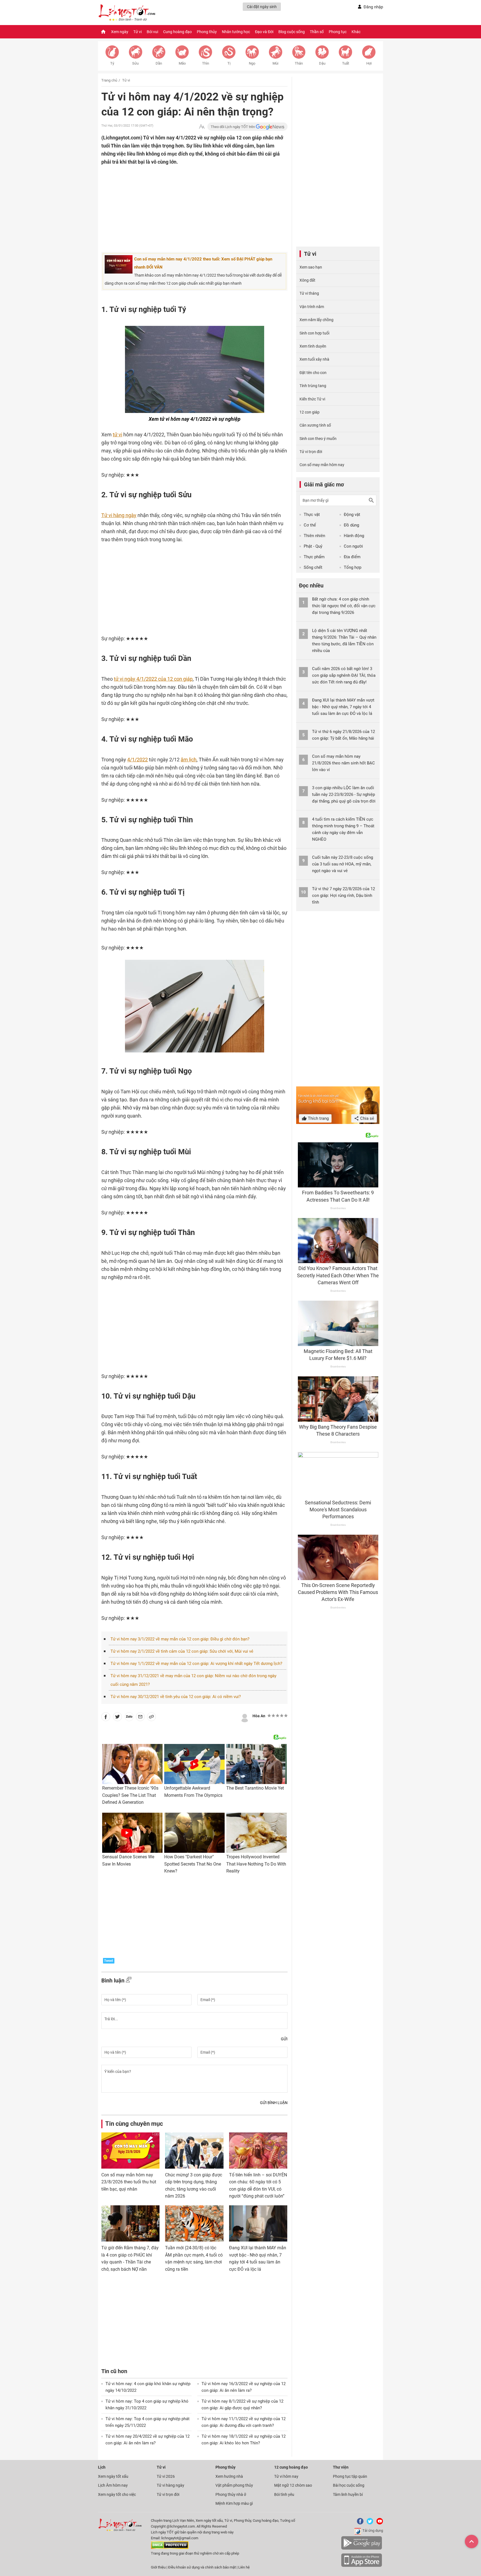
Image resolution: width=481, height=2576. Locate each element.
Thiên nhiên (314, 536)
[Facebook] (359, 2523)
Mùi (275, 63)
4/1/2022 (138, 760)
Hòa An (259, 1716)
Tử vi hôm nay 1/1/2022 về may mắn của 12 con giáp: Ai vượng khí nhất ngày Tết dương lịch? (196, 1664)
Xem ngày (120, 32)
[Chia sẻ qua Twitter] (117, 1718)
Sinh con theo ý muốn (318, 439)
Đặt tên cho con (313, 373)
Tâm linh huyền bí (348, 2494)
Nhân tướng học (236, 32)
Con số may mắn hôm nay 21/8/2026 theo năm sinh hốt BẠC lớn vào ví (343, 763)
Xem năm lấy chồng (316, 320)
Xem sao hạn (311, 267)
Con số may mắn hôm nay (322, 465)
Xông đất (307, 280)
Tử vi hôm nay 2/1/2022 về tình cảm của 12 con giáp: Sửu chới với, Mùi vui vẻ (182, 1651)
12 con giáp (310, 412)
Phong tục (338, 32)
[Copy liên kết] (151, 1718)
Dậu (322, 63)
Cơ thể (310, 525)
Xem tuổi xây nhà (314, 359)
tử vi (117, 435)
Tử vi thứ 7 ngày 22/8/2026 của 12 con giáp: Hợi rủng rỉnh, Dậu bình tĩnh (343, 895)
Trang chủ (109, 80)
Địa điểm (352, 557)
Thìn (206, 63)
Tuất (346, 63)
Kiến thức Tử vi (312, 399)
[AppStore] (362, 2566)
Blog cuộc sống (292, 32)
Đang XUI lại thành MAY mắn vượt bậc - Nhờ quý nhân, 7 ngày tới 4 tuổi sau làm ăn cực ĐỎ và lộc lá (343, 707)
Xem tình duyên (313, 346)
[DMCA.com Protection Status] (170, 2548)
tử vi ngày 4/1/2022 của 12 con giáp (153, 679)
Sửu (135, 63)
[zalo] (129, 1718)
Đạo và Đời (264, 32)
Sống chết (313, 567)
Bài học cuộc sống (349, 2485)
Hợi (369, 63)
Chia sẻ (367, 1118)
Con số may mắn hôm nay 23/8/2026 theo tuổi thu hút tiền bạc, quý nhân (129, 2182)
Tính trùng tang (313, 386)
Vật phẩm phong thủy (234, 2485)
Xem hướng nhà (229, 2476)
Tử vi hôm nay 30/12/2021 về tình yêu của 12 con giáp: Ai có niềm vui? (176, 1697)
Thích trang (318, 1118)
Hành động (354, 536)
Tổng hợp (353, 567)
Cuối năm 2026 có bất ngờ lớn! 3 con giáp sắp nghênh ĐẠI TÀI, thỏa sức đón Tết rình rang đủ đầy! (344, 675)
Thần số (317, 32)
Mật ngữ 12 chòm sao (293, 2485)
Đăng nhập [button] (373, 7)
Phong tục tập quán (350, 2476)
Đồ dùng (351, 525)
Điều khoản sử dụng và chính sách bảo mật (202, 2567)
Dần (159, 63)
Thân (299, 63)
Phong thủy (207, 32)
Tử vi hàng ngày (119, 515)
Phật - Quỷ (313, 546)
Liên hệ (244, 2567)
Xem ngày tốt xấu (113, 2476)
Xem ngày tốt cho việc (117, 2494)
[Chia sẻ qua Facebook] (106, 1718)
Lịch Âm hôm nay (113, 2485)
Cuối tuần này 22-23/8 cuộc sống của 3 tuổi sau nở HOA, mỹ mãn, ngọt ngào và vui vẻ (343, 864)
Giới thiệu (158, 2567)
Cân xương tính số (315, 425)
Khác (356, 32)
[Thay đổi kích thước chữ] (202, 127)
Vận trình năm (312, 307)
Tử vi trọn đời (311, 452)
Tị (229, 63)
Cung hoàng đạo (177, 32)
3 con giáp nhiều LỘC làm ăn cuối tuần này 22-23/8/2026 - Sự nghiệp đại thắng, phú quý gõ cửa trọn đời (344, 794)
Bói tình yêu (284, 2494)
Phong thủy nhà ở (231, 2494)
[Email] (140, 1718)
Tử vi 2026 (166, 2476)
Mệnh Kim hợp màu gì (234, 2503)
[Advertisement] (183, 202)
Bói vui (152, 32)
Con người (353, 546)
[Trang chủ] (103, 32)
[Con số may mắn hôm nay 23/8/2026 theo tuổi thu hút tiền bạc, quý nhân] (130, 2151)
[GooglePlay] (362, 2549)
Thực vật (312, 515)
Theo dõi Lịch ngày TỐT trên (233, 127)
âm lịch (189, 760)
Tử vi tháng (309, 293)
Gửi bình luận (274, 2103)
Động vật (352, 515)
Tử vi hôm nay (286, 2476)
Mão (182, 63)
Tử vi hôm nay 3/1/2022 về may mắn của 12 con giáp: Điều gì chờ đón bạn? (180, 1639)
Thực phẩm (314, 557)
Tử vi (138, 32)
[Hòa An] (245, 1717)
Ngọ (252, 63)
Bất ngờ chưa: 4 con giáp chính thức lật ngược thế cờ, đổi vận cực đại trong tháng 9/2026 (344, 606)
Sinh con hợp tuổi (314, 333)
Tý (112, 63)
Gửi (284, 2039)
